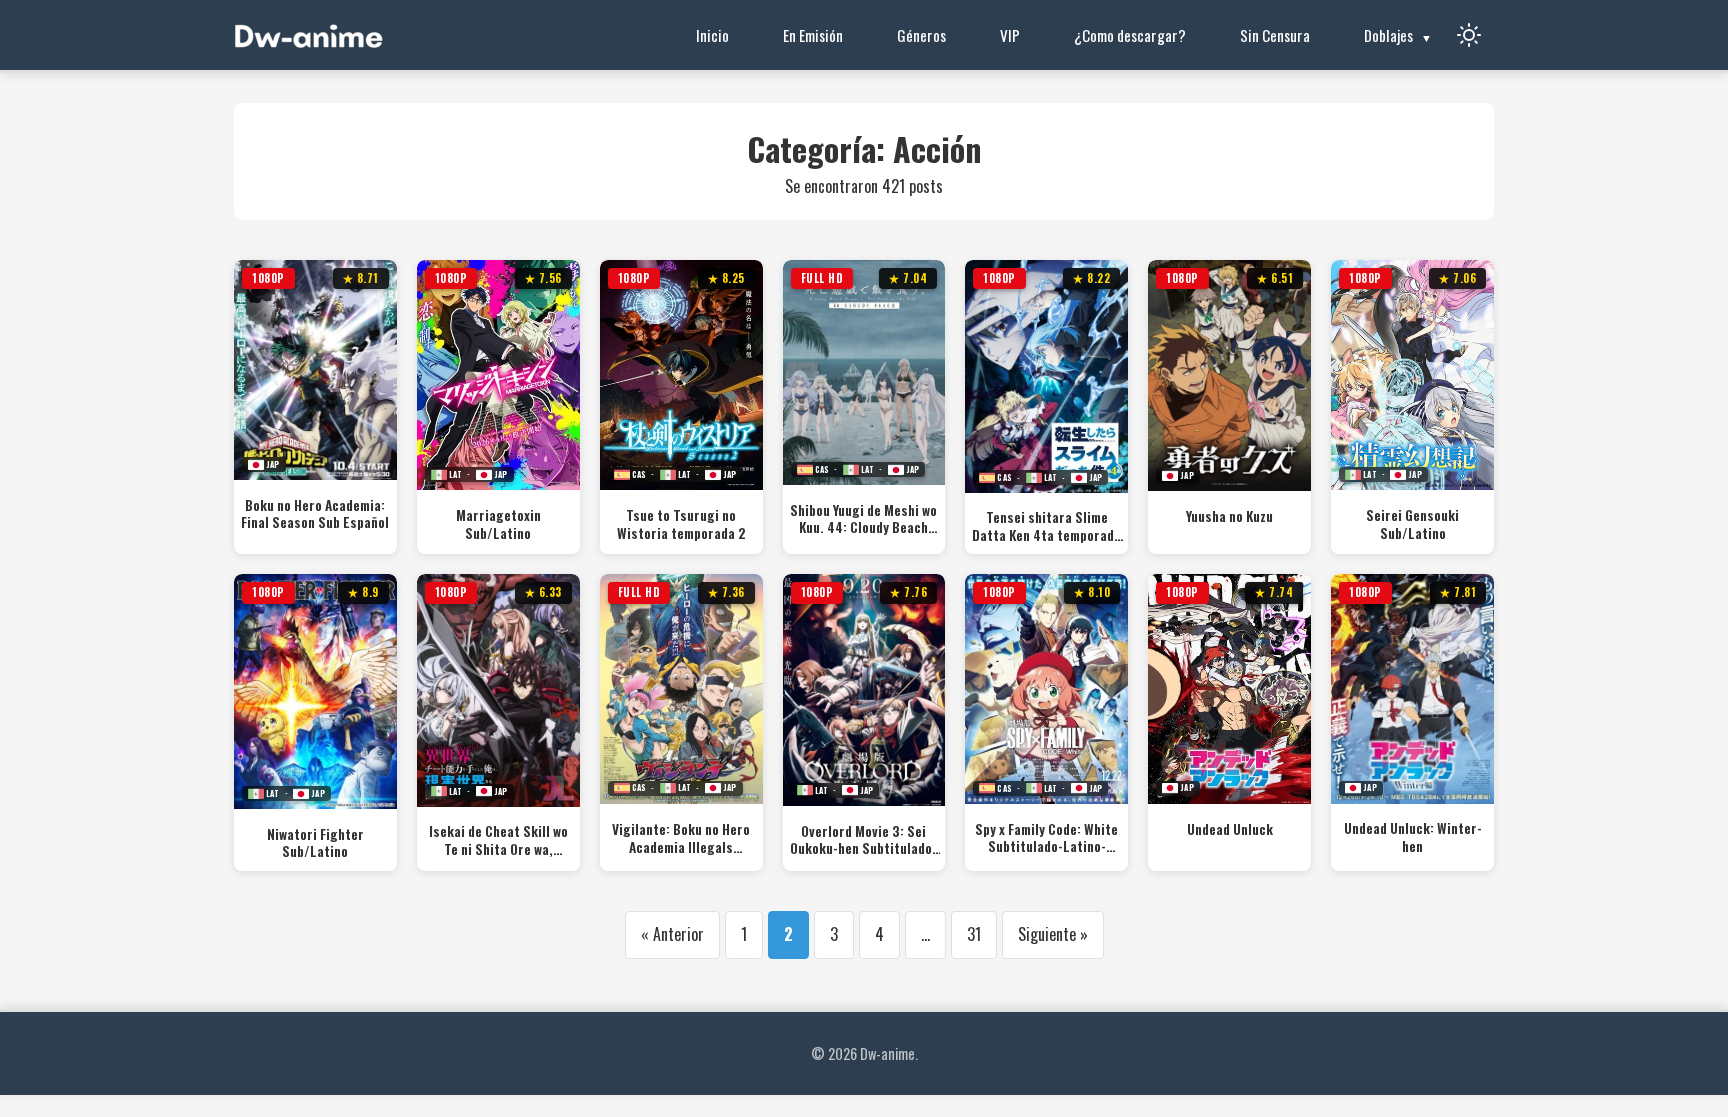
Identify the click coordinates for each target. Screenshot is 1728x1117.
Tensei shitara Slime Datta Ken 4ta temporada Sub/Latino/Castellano (1046, 526)
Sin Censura (1275, 35)
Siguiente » (1053, 934)
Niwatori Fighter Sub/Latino (315, 843)
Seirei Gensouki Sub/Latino (1412, 524)
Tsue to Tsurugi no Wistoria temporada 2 (681, 524)
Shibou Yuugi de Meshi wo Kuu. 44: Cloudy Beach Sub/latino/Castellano (863, 519)
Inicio (712, 35)
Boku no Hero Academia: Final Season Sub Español (315, 514)
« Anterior (672, 934)
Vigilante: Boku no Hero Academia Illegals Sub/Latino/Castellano (681, 838)
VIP (1010, 35)
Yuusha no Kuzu (1229, 517)
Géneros (921, 35)
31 (974, 934)
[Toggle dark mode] (1469, 35)
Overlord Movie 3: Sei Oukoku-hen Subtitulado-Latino (863, 840)
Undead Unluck (1230, 830)
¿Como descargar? (1130, 35)
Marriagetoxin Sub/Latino (498, 524)
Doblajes (1388, 35)
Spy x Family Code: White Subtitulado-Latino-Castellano (1046, 838)
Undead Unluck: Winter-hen (1413, 837)
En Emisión (813, 35)
